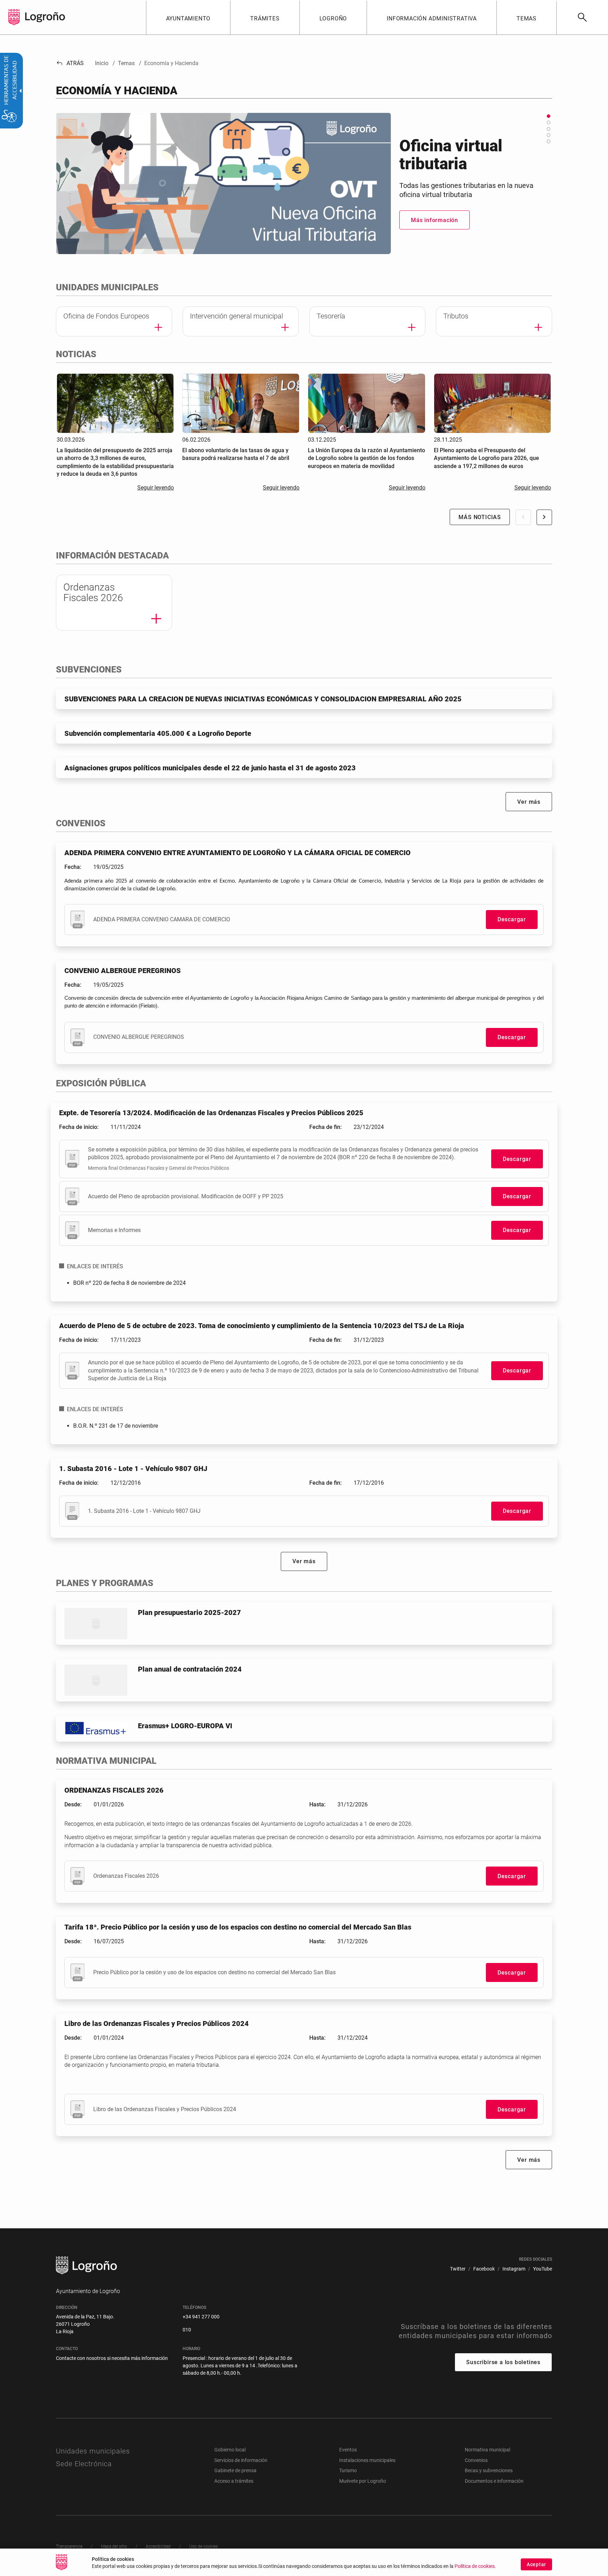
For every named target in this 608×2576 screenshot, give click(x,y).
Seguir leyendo (156, 488)
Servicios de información (241, 2460)
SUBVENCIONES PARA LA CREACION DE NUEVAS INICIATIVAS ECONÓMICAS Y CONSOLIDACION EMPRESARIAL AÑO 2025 (263, 699)
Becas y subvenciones (489, 2470)
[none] (14, 17)
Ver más (529, 802)
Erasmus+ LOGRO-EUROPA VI (185, 1726)
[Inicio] (45, 17)
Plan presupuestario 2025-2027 (189, 1612)
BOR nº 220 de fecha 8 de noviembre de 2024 (129, 1283)
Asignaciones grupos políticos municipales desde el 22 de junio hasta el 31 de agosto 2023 (210, 768)
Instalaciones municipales (367, 2460)
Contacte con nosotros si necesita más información (112, 2358)
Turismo (348, 2470)
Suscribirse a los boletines (503, 2362)
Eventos (348, 2450)
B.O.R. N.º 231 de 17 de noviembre (116, 1426)
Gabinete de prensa (235, 2470)
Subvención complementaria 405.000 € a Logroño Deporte (158, 733)
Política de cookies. (475, 2566)
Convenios (476, 2460)
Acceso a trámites (234, 2481)
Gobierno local (230, 2450)
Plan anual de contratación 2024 (190, 1669)
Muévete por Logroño (363, 2481)
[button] (549, 116)
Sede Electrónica (84, 2464)
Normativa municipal (487, 2450)
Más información (435, 234)
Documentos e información (494, 2481)
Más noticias (480, 517)
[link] (582, 17)
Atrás (70, 63)
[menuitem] (188, 17)
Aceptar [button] (536, 2564)
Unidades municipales (93, 2451)
